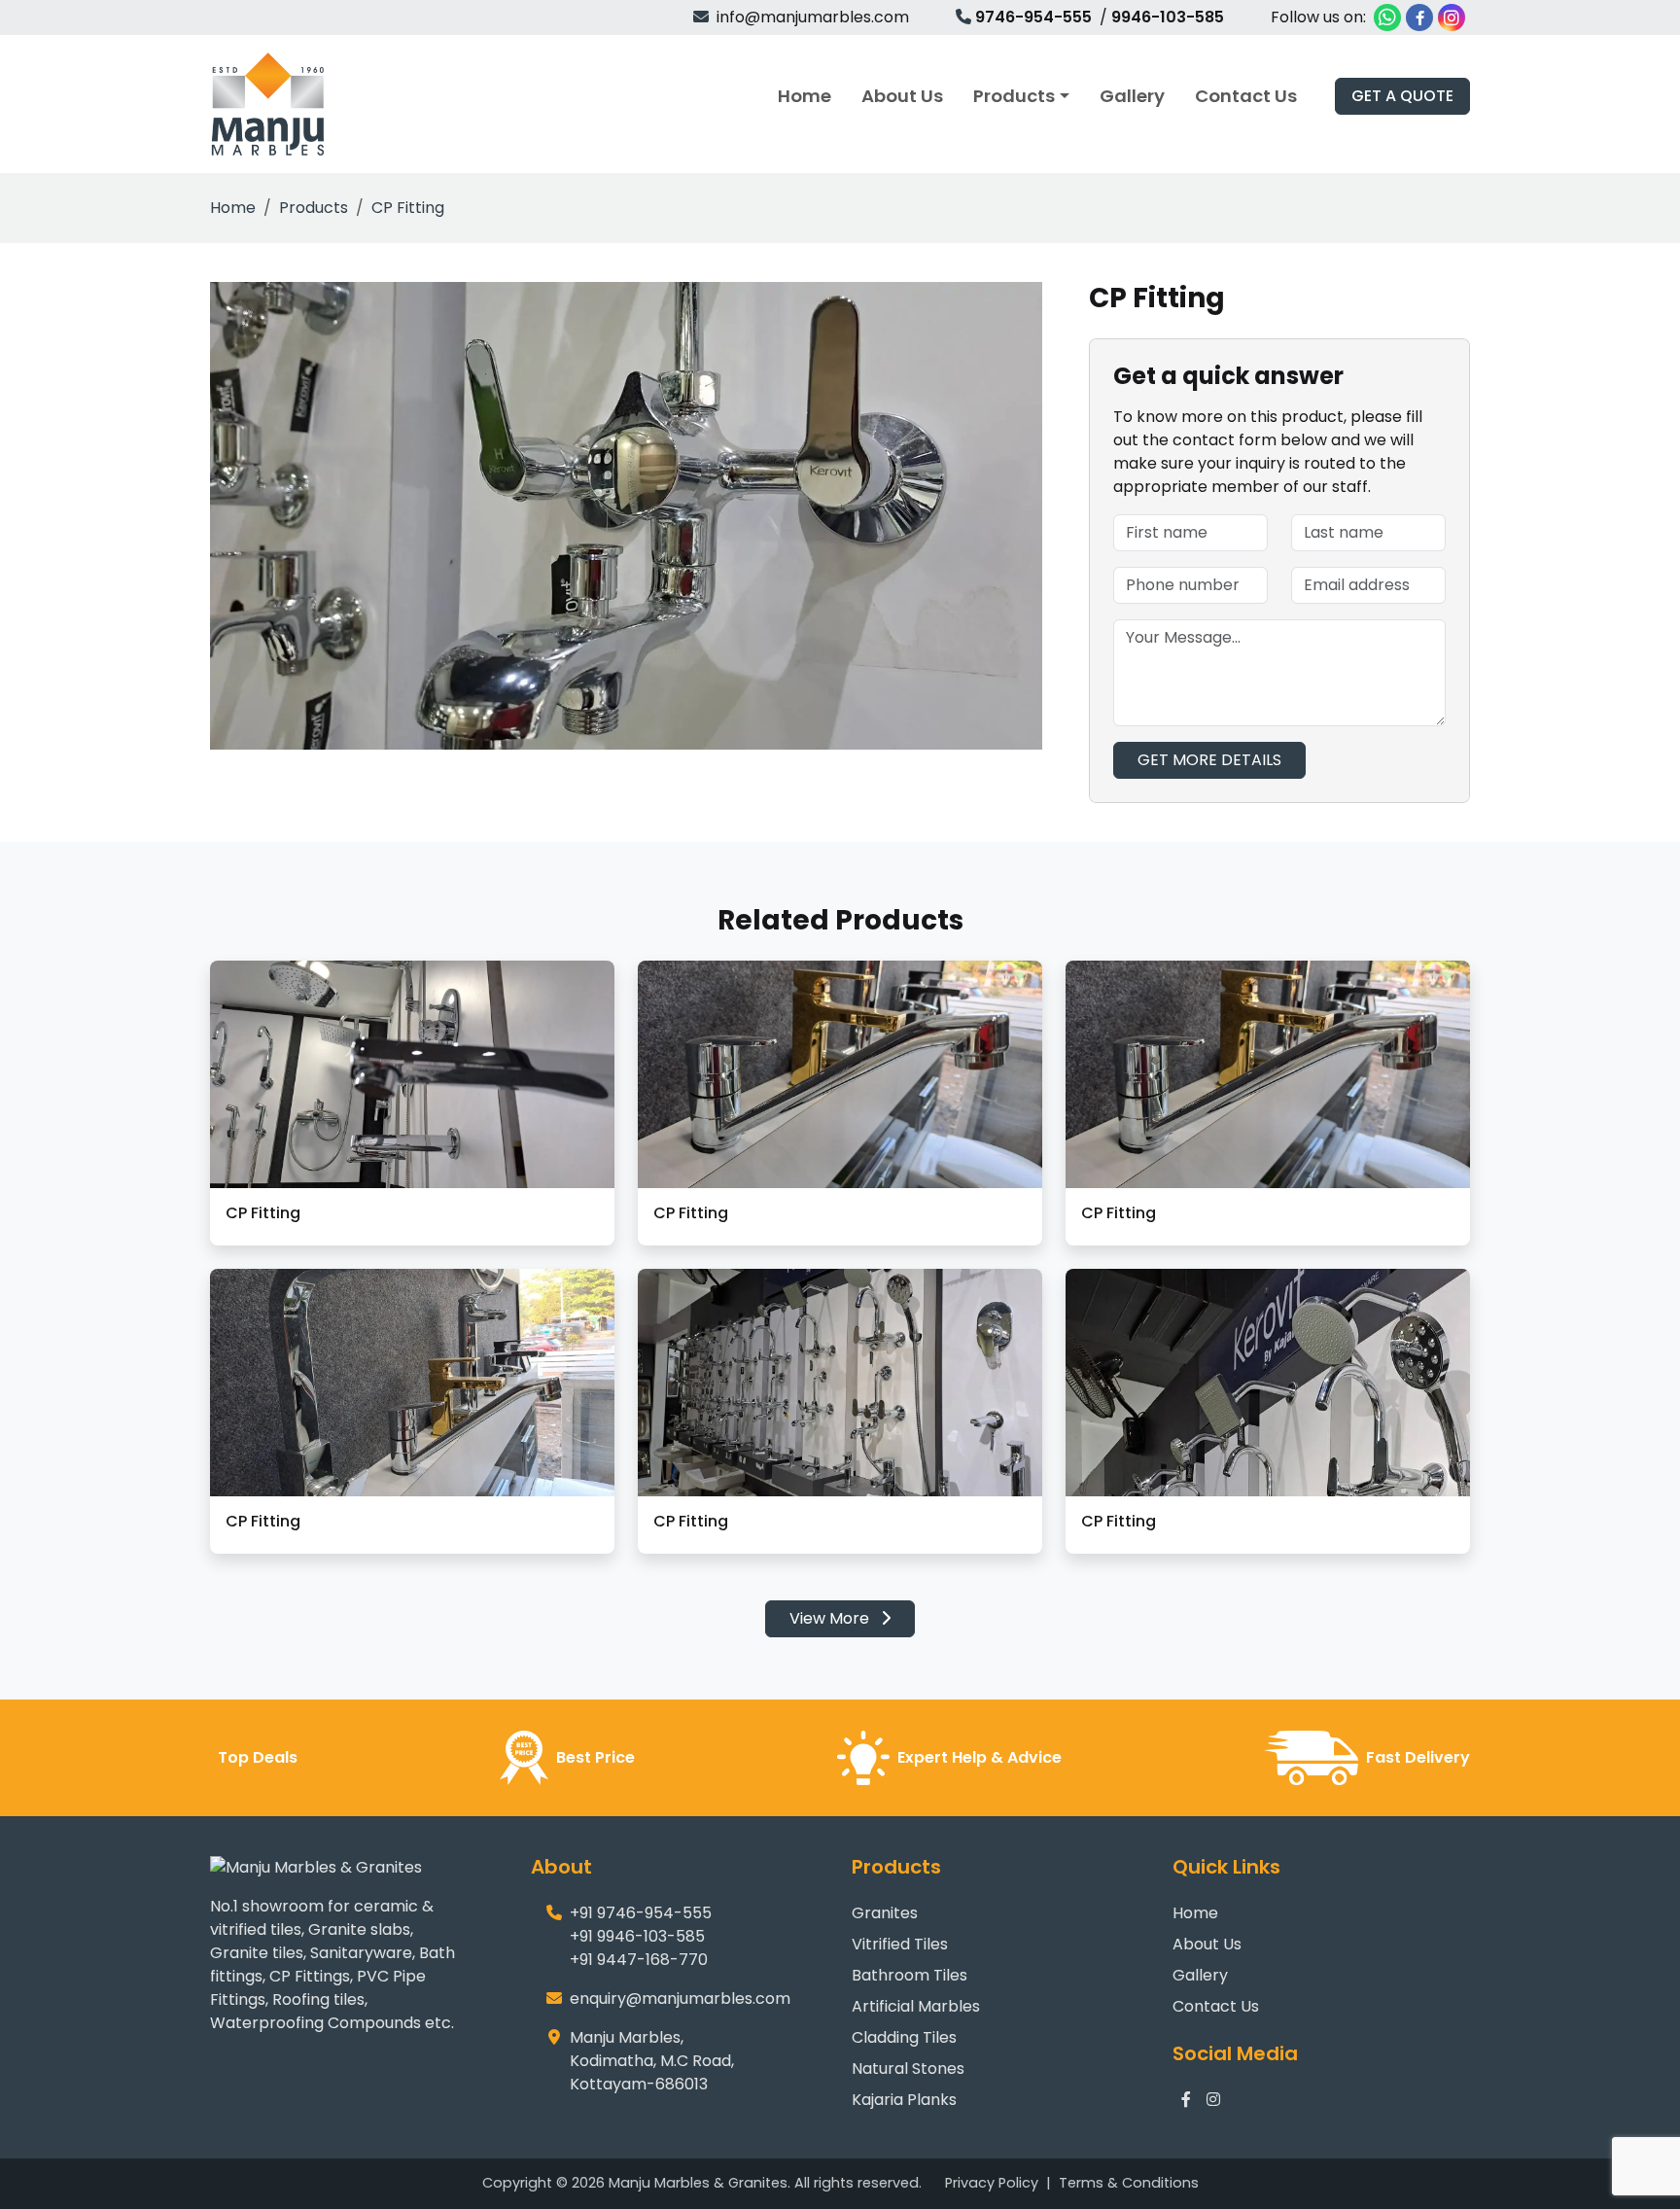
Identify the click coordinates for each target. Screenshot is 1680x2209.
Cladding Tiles (904, 2037)
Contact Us (1216, 2006)
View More (831, 1618)
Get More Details (1209, 760)
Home (233, 208)
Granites (885, 1913)
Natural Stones (908, 2069)
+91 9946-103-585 (637, 1936)
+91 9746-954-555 (641, 1913)
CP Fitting (408, 208)
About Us (1207, 1944)
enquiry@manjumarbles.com (680, 1999)
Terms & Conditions (1129, 2183)
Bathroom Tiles (910, 1975)
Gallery (1200, 1975)
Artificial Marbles (916, 2006)
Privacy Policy (992, 2183)
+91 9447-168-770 (639, 1960)
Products (314, 208)
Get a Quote (1402, 96)
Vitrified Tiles (900, 1944)
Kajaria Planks (904, 2100)
